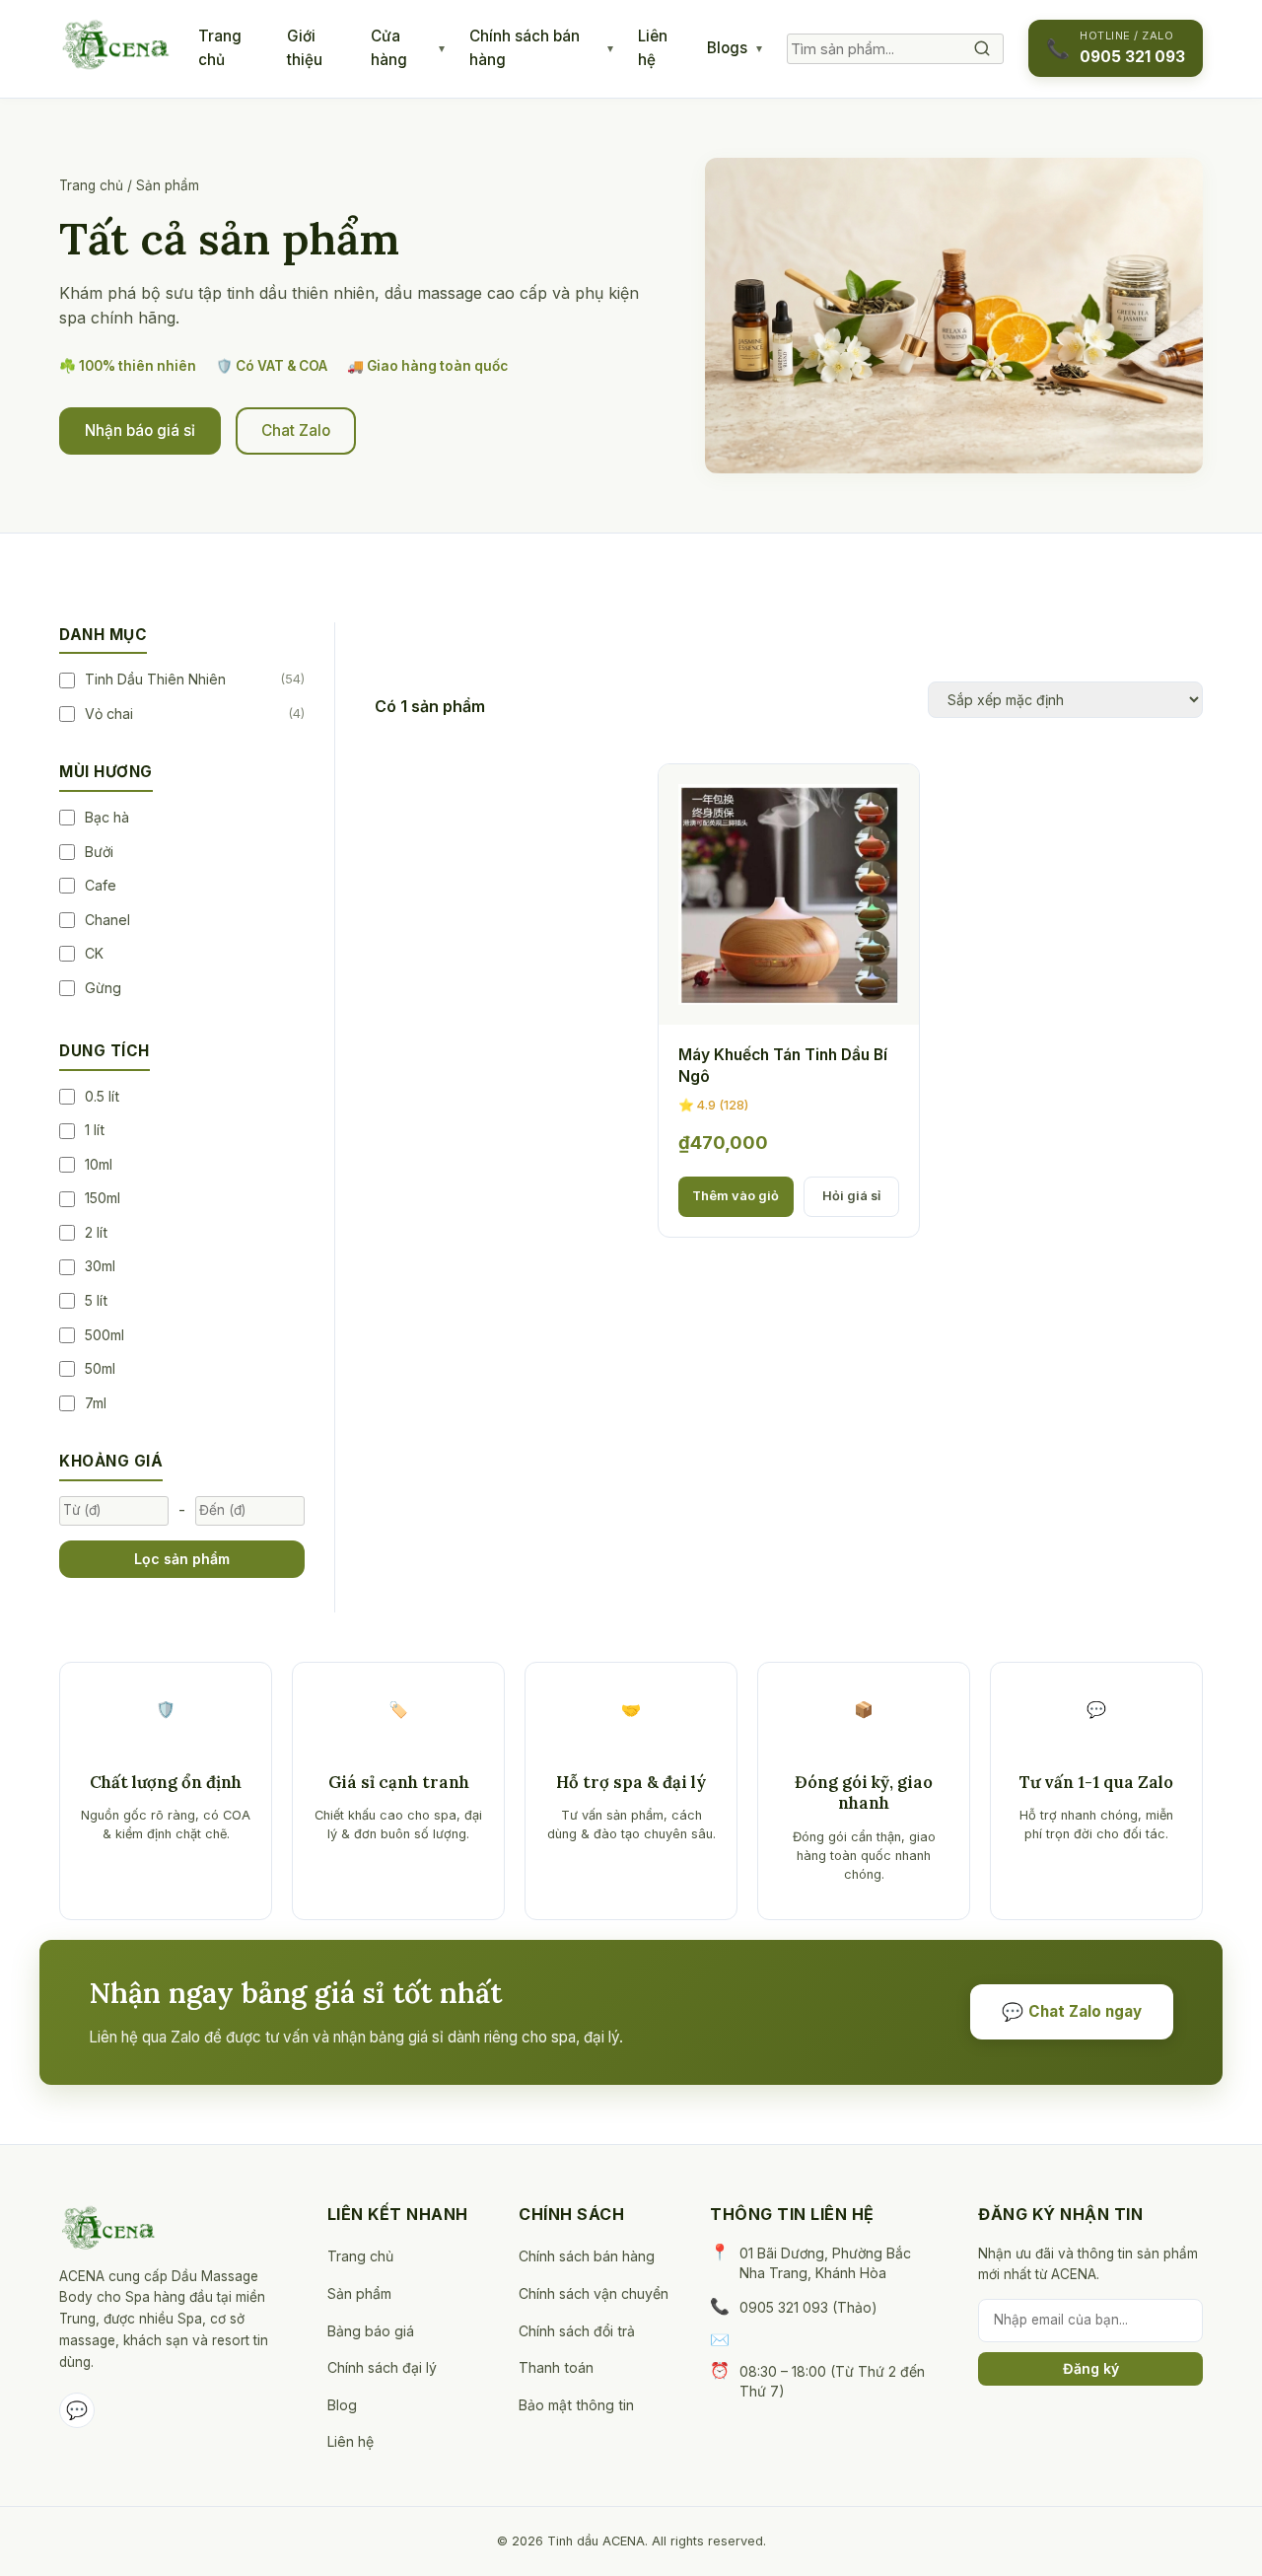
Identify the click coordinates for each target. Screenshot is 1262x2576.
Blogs (727, 48)
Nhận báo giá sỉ (140, 430)
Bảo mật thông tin (576, 2405)
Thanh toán (556, 2367)
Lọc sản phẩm (182, 1559)
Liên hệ (653, 48)
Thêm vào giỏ (736, 1196)
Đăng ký (1091, 2368)
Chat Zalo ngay (1072, 2011)
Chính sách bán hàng (525, 48)
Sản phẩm (359, 2293)
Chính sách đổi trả (577, 2331)
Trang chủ (220, 48)
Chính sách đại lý (382, 2367)
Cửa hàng (389, 48)
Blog (342, 2405)
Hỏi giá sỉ (851, 1196)
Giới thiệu (305, 48)
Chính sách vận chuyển (594, 2293)
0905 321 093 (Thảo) (808, 2307)
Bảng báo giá (371, 2331)
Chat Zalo (296, 430)
